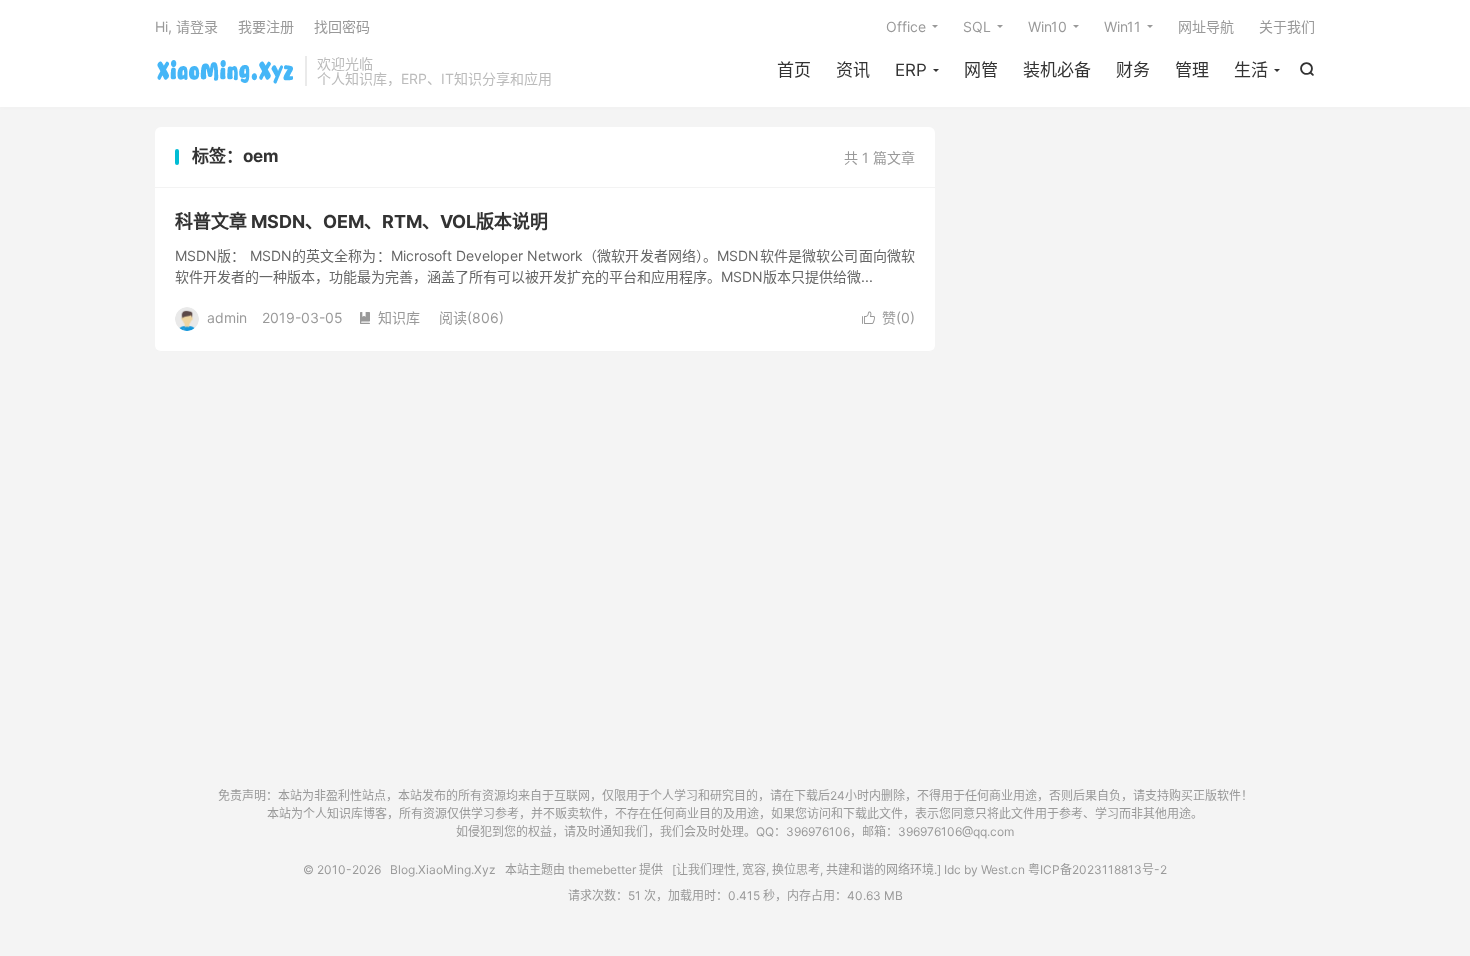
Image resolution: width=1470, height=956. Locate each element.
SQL (977, 26)
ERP (911, 70)
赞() (888, 317)
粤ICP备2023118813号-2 (1097, 869)
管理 (1192, 70)
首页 (794, 70)
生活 (1251, 70)
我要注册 (266, 26)
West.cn (1003, 869)
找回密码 (342, 26)
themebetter (602, 869)
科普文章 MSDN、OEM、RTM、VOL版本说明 (361, 221)
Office (906, 26)
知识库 (389, 317)
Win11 (1122, 26)
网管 (981, 70)
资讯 (853, 70)
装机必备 (1057, 70)
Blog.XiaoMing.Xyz (225, 71)
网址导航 (1206, 26)
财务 (1133, 70)
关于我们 (1287, 26)
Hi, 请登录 (186, 26)
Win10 (1047, 26)
